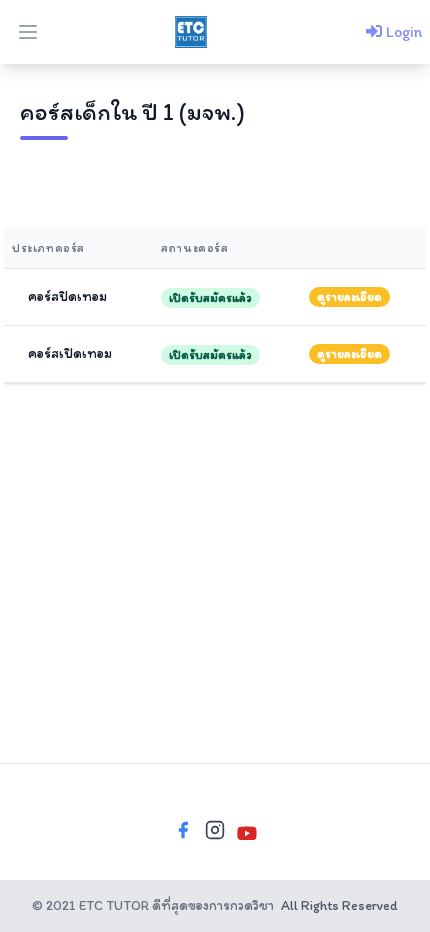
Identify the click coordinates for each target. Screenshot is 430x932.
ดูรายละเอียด (349, 297)
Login (402, 31)
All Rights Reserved (339, 905)
